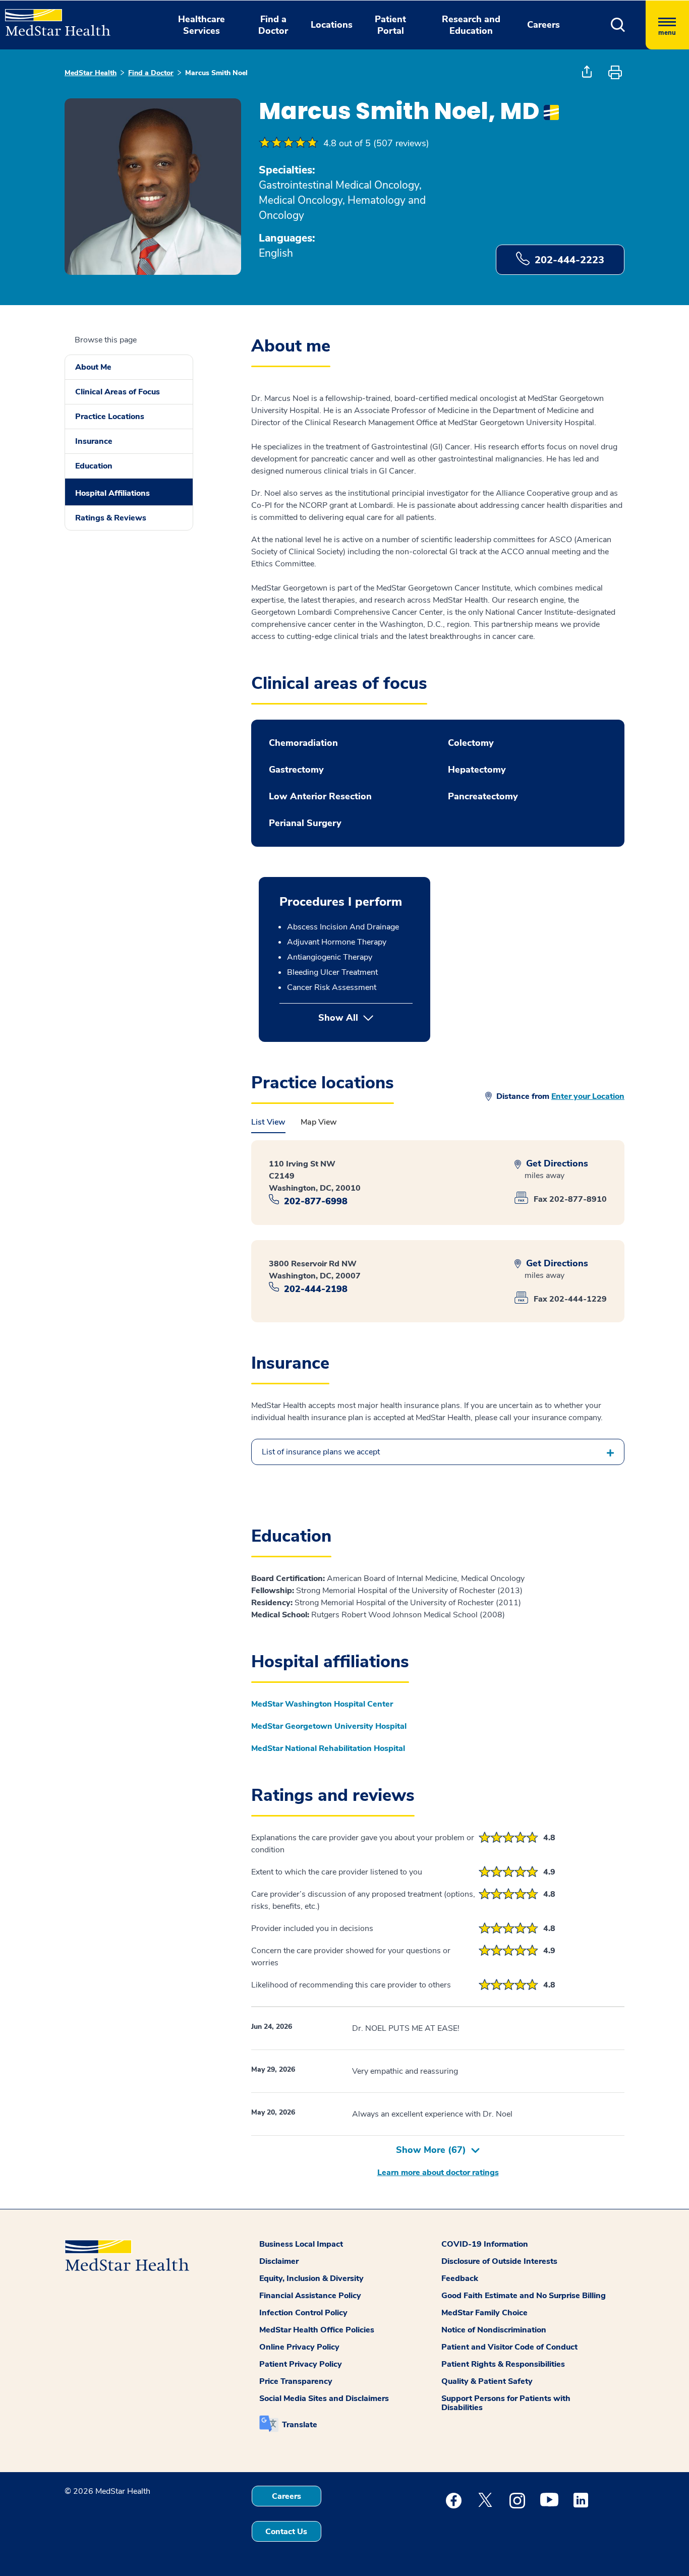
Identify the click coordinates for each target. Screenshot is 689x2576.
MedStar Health (91, 73)
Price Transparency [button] (296, 2381)
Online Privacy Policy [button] (299, 2347)
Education (94, 466)
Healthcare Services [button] (202, 25)
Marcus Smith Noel (216, 73)
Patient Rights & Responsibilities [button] (503, 2364)
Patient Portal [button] (390, 25)
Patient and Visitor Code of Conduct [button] (509, 2347)
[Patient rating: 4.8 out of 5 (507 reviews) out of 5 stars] (289, 143)
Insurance (94, 441)
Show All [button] (365, 1018)
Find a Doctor (151, 73)
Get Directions (556, 1164)
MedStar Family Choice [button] (484, 2313)
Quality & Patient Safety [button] (487, 2381)
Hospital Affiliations (112, 493)
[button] (618, 25)
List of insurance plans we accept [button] (321, 1452)
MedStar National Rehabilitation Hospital (328, 1748)
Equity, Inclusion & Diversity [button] (311, 2278)
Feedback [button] (460, 2278)
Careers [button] (543, 25)
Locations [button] (332, 25)
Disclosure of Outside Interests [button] (499, 2261)
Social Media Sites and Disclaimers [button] (324, 2398)
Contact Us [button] (286, 2532)
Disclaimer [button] (279, 2261)
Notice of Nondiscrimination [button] (494, 2330)
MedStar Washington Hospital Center (322, 1704)
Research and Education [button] (471, 25)
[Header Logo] (53, 18)
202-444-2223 (569, 260)
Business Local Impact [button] (301, 2244)
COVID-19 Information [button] (485, 2244)
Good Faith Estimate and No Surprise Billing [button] (524, 2296)
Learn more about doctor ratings (438, 2173)
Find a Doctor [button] (273, 25)
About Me (93, 367)
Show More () (431, 2150)
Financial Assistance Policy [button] (310, 2296)
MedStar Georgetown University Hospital (329, 1726)
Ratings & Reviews (111, 518)
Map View (319, 1122)
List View (268, 1122)
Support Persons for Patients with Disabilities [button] (506, 2403)
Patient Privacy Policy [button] (301, 2364)
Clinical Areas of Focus (118, 392)
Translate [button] (300, 2425)
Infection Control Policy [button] (303, 2313)
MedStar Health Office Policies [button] (317, 2330)
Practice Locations (110, 417)
